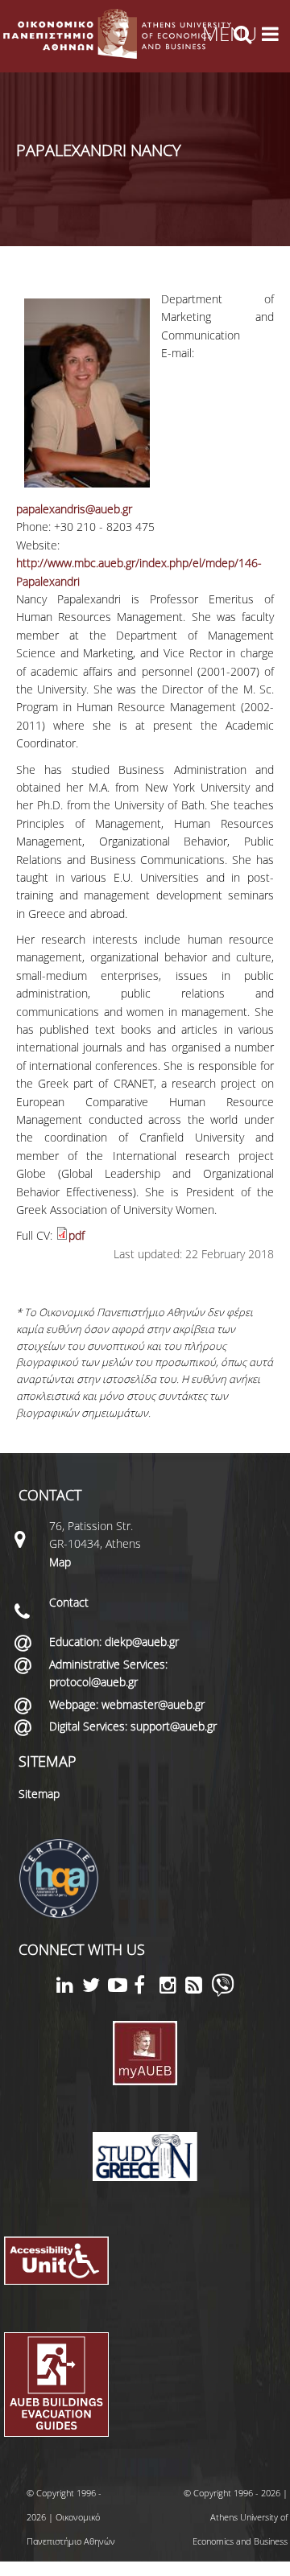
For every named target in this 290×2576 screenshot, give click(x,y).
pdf (77, 1235)
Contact (69, 1602)
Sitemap (39, 1794)
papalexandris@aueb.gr (74, 509)
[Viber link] (223, 1992)
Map (60, 1562)
